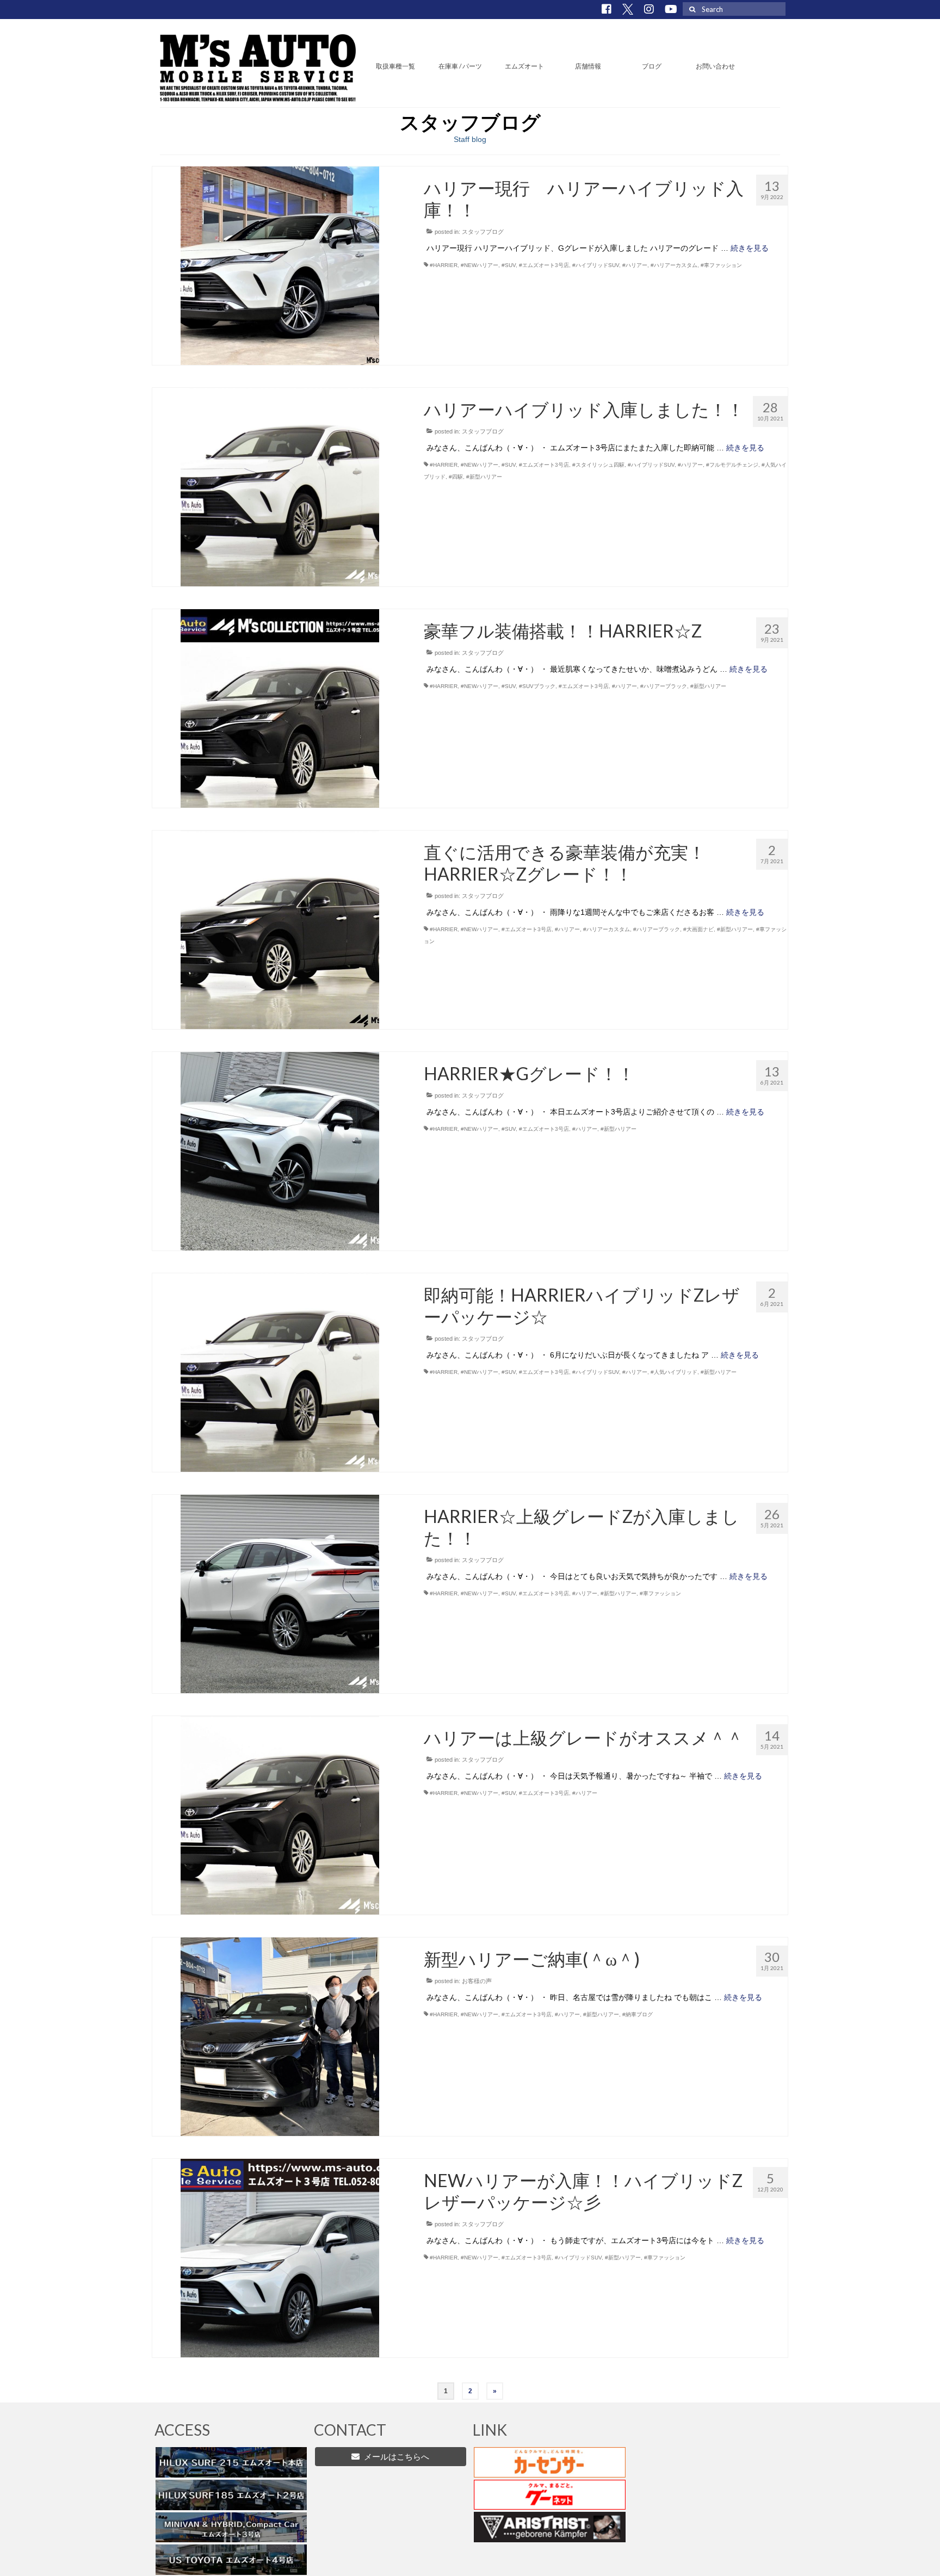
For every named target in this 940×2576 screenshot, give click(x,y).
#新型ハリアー (484, 477)
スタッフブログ (483, 232)
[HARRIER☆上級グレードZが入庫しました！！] (280, 1593)
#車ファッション (721, 265)
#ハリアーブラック (664, 686)
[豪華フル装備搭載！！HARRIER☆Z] (280, 708)
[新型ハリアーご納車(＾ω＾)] (280, 2036)
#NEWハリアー (480, 265)
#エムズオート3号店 (544, 265)
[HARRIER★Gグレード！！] (280, 1150)
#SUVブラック (537, 686)
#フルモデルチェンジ (732, 465)
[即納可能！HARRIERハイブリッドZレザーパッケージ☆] (280, 1372)
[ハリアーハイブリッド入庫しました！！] (280, 486)
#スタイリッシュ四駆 (598, 465)
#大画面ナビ (698, 929)
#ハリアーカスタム (674, 265)
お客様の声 (477, 1981)
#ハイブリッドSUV (596, 265)
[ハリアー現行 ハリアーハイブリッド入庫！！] (280, 265)
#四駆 (456, 477)
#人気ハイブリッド (674, 1372)
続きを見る (750, 248)
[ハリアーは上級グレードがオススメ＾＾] (280, 1815)
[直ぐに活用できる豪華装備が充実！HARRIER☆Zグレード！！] (280, 929)
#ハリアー (635, 265)
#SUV (509, 265)
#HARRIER (444, 265)
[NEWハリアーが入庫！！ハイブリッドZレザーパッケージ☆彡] (280, 2257)
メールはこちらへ (394, 2457)
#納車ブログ (638, 2014)
